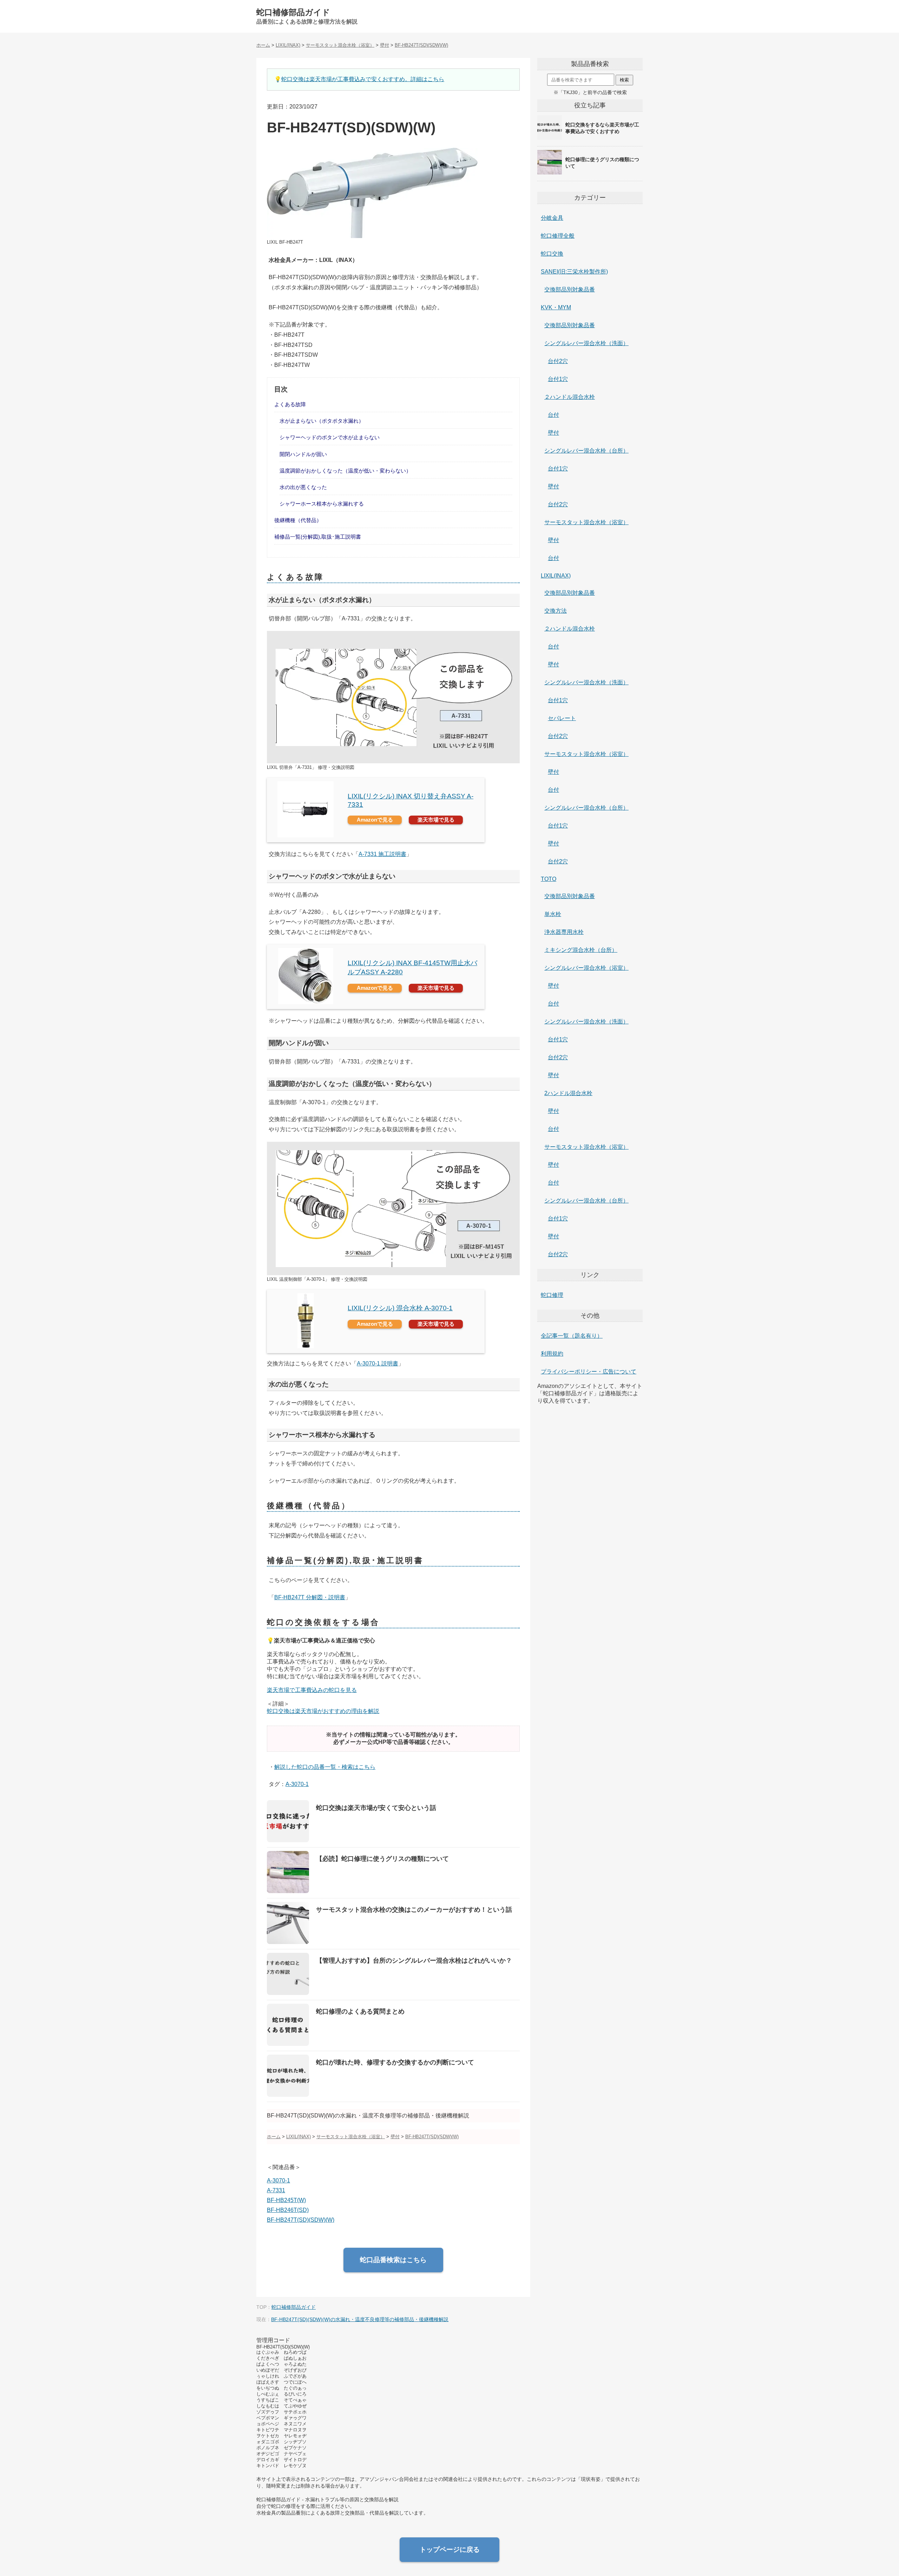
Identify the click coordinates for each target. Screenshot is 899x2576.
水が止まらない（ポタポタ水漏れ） (322, 421)
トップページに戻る (450, 2549)
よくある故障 (290, 404)
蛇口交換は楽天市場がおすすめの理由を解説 (323, 1711)
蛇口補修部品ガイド (293, 12)
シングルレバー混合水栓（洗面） (586, 343)
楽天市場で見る (436, 820)
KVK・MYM (556, 307)
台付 (553, 415)
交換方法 (556, 611)
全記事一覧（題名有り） (572, 1336)
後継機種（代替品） (298, 520)
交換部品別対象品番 (570, 289)
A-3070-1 (297, 1784)
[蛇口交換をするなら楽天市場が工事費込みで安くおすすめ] (590, 139)
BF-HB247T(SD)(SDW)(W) (301, 2220)
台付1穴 (558, 379)
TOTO (549, 879)
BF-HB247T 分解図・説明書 (310, 1597)
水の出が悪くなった (303, 487)
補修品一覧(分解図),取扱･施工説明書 (318, 537)
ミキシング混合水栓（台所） (581, 950)
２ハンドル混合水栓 (570, 397)
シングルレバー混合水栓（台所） (586, 451)
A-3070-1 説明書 (378, 1363)
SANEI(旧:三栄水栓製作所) (574, 272)
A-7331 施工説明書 (382, 854)
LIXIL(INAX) (556, 576)
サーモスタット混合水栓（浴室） (586, 522)
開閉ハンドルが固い (303, 454)
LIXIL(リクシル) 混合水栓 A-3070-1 (400, 1308)
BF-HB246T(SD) (288, 2210)
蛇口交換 (552, 254)
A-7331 (276, 2190)
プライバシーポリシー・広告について (589, 1372)
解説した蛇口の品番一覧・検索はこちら (325, 1767)
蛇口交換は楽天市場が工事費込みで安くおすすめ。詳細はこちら (363, 79)
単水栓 (553, 914)
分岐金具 (552, 218)
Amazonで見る (375, 820)
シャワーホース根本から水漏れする (322, 504)
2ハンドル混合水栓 (568, 1093)
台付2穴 (558, 361)
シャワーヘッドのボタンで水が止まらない (330, 437)
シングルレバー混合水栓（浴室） (586, 968)
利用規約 (552, 1354)
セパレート (562, 718)
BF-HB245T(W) (286, 2200)
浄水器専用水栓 (564, 932)
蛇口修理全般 (558, 236)
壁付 (553, 433)
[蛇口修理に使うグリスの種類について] (590, 174)
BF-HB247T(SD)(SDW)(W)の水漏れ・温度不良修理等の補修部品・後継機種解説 (360, 2319)
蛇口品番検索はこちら (393, 2260)
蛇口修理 (552, 1295)
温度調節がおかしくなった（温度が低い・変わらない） (345, 471)
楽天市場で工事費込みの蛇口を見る (312, 1690)
